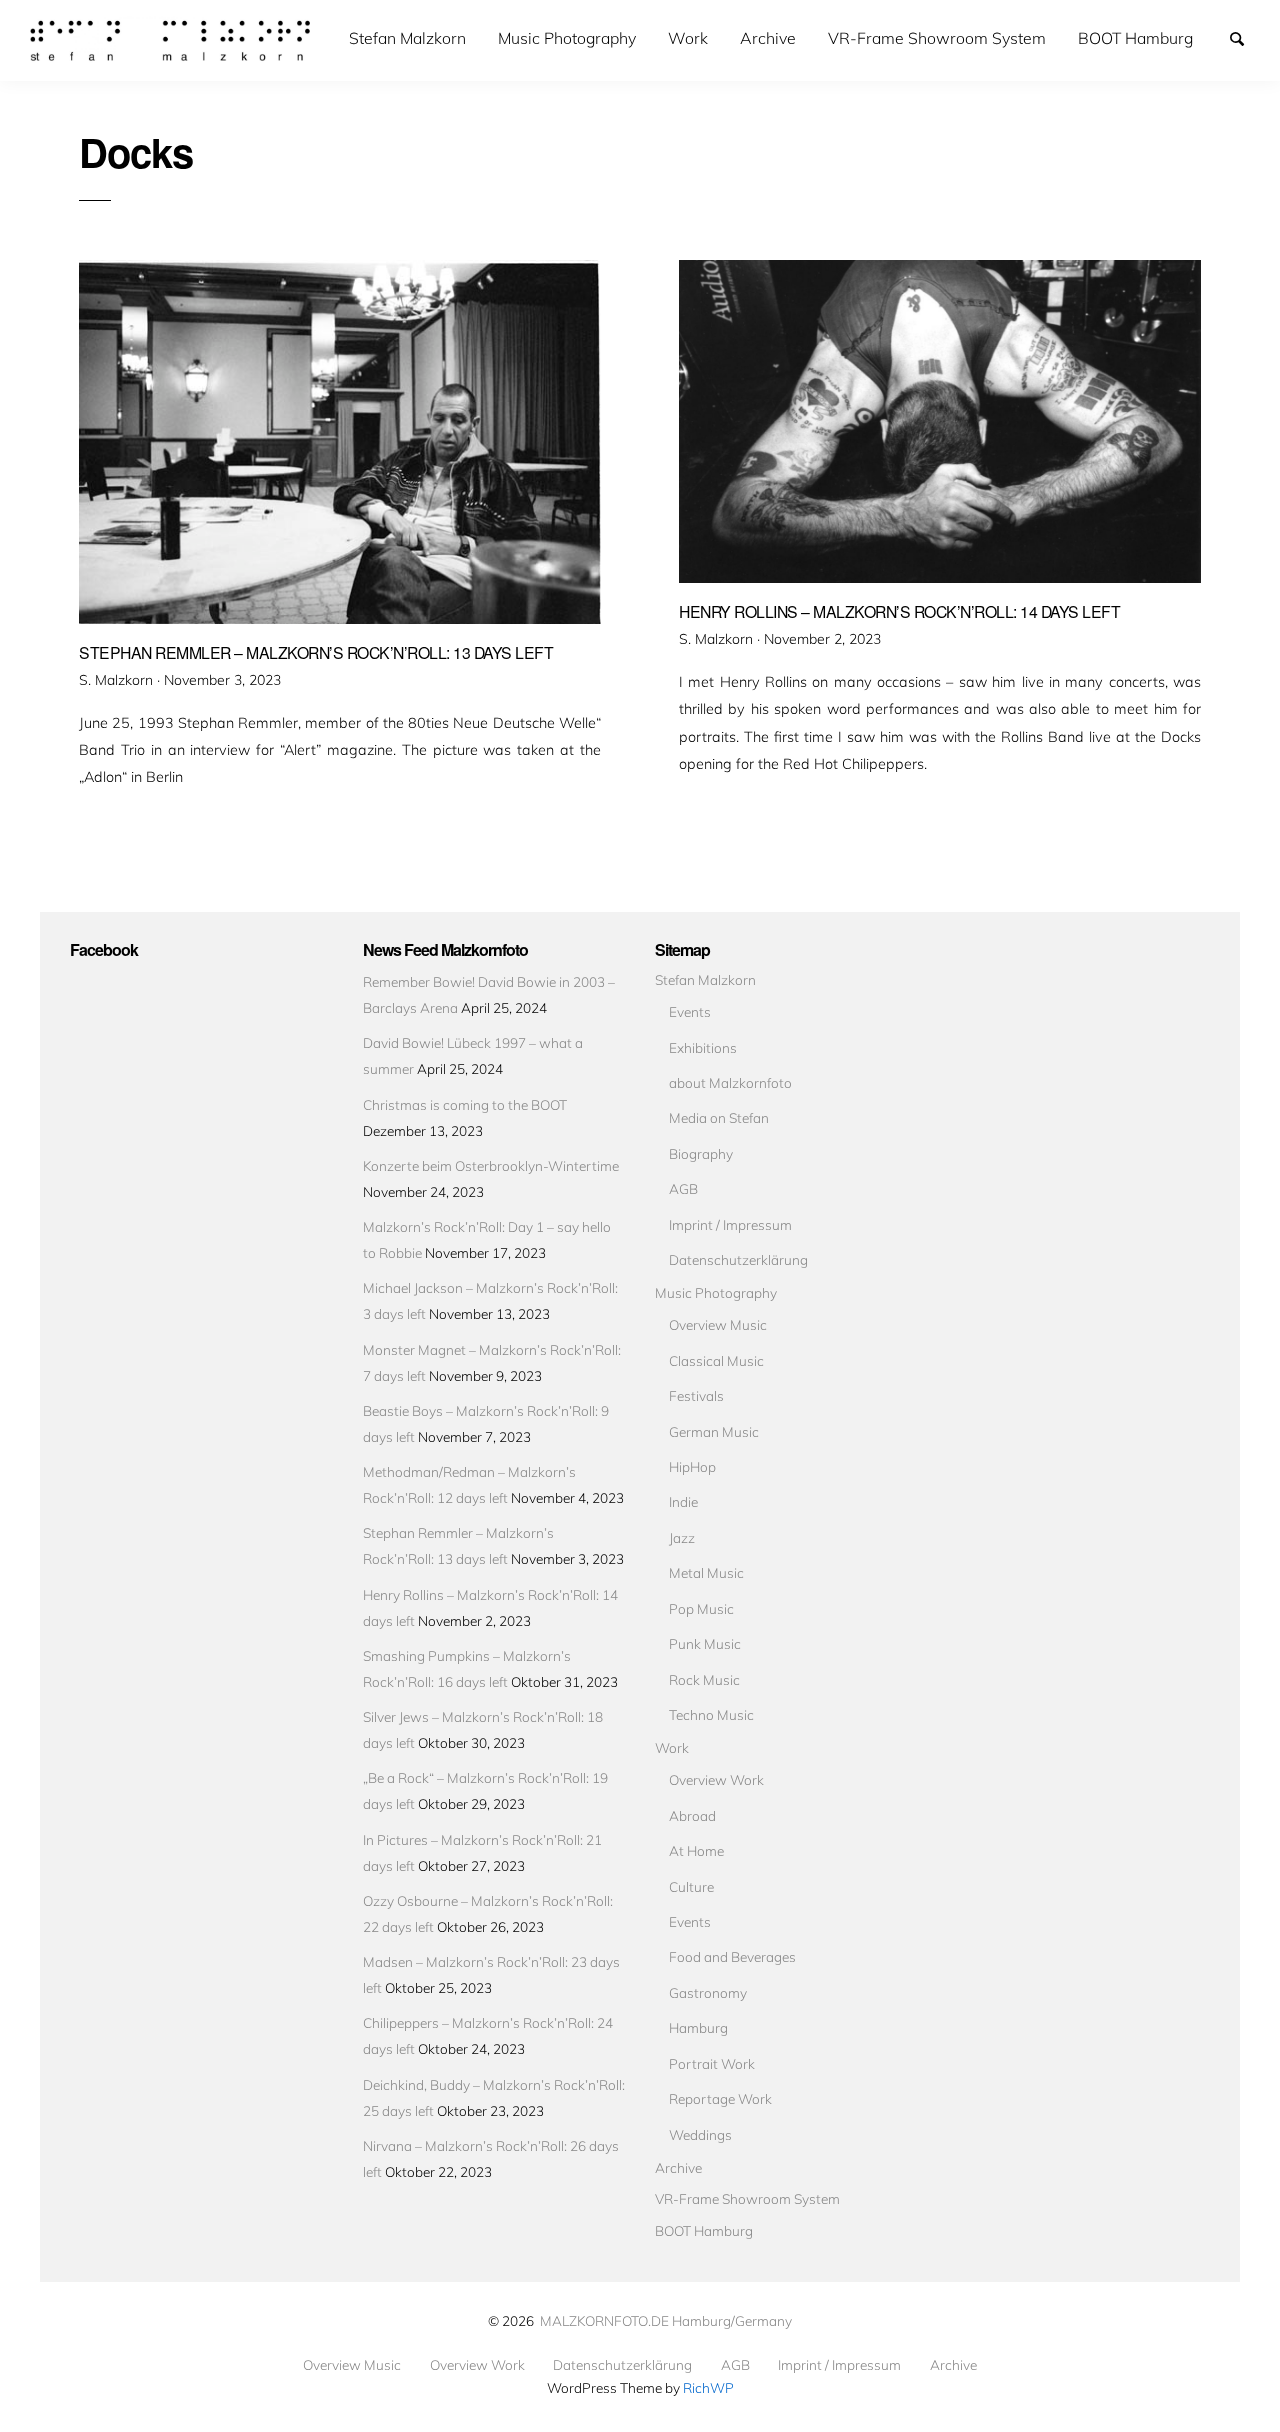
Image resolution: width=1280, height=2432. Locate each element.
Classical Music (716, 1360)
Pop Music (701, 1608)
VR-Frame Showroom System (937, 38)
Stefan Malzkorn (407, 38)
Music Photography (567, 38)
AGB (683, 1188)
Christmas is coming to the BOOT (465, 1104)
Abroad (692, 1815)
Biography (701, 1153)
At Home (696, 1850)
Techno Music (711, 1714)
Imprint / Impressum (730, 1224)
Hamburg (698, 2027)
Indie (683, 1501)
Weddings (700, 2134)
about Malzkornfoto (730, 1082)
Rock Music (704, 1679)
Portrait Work (712, 2063)
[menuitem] (407, 38)
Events (690, 1011)
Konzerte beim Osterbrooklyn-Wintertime (491, 1165)
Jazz (682, 1537)
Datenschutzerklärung (738, 1259)
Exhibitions (703, 1047)
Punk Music (705, 1643)
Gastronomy (708, 1992)
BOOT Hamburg (1135, 38)
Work (688, 38)
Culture (691, 1886)
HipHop (692, 1466)
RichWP (708, 2387)
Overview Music (718, 1324)
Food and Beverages (732, 1956)
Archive (768, 38)
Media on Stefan (719, 1117)
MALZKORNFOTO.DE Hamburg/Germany (666, 2320)
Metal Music (706, 1572)
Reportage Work (720, 2098)
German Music (714, 1431)
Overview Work (716, 1779)
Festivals (696, 1395)
